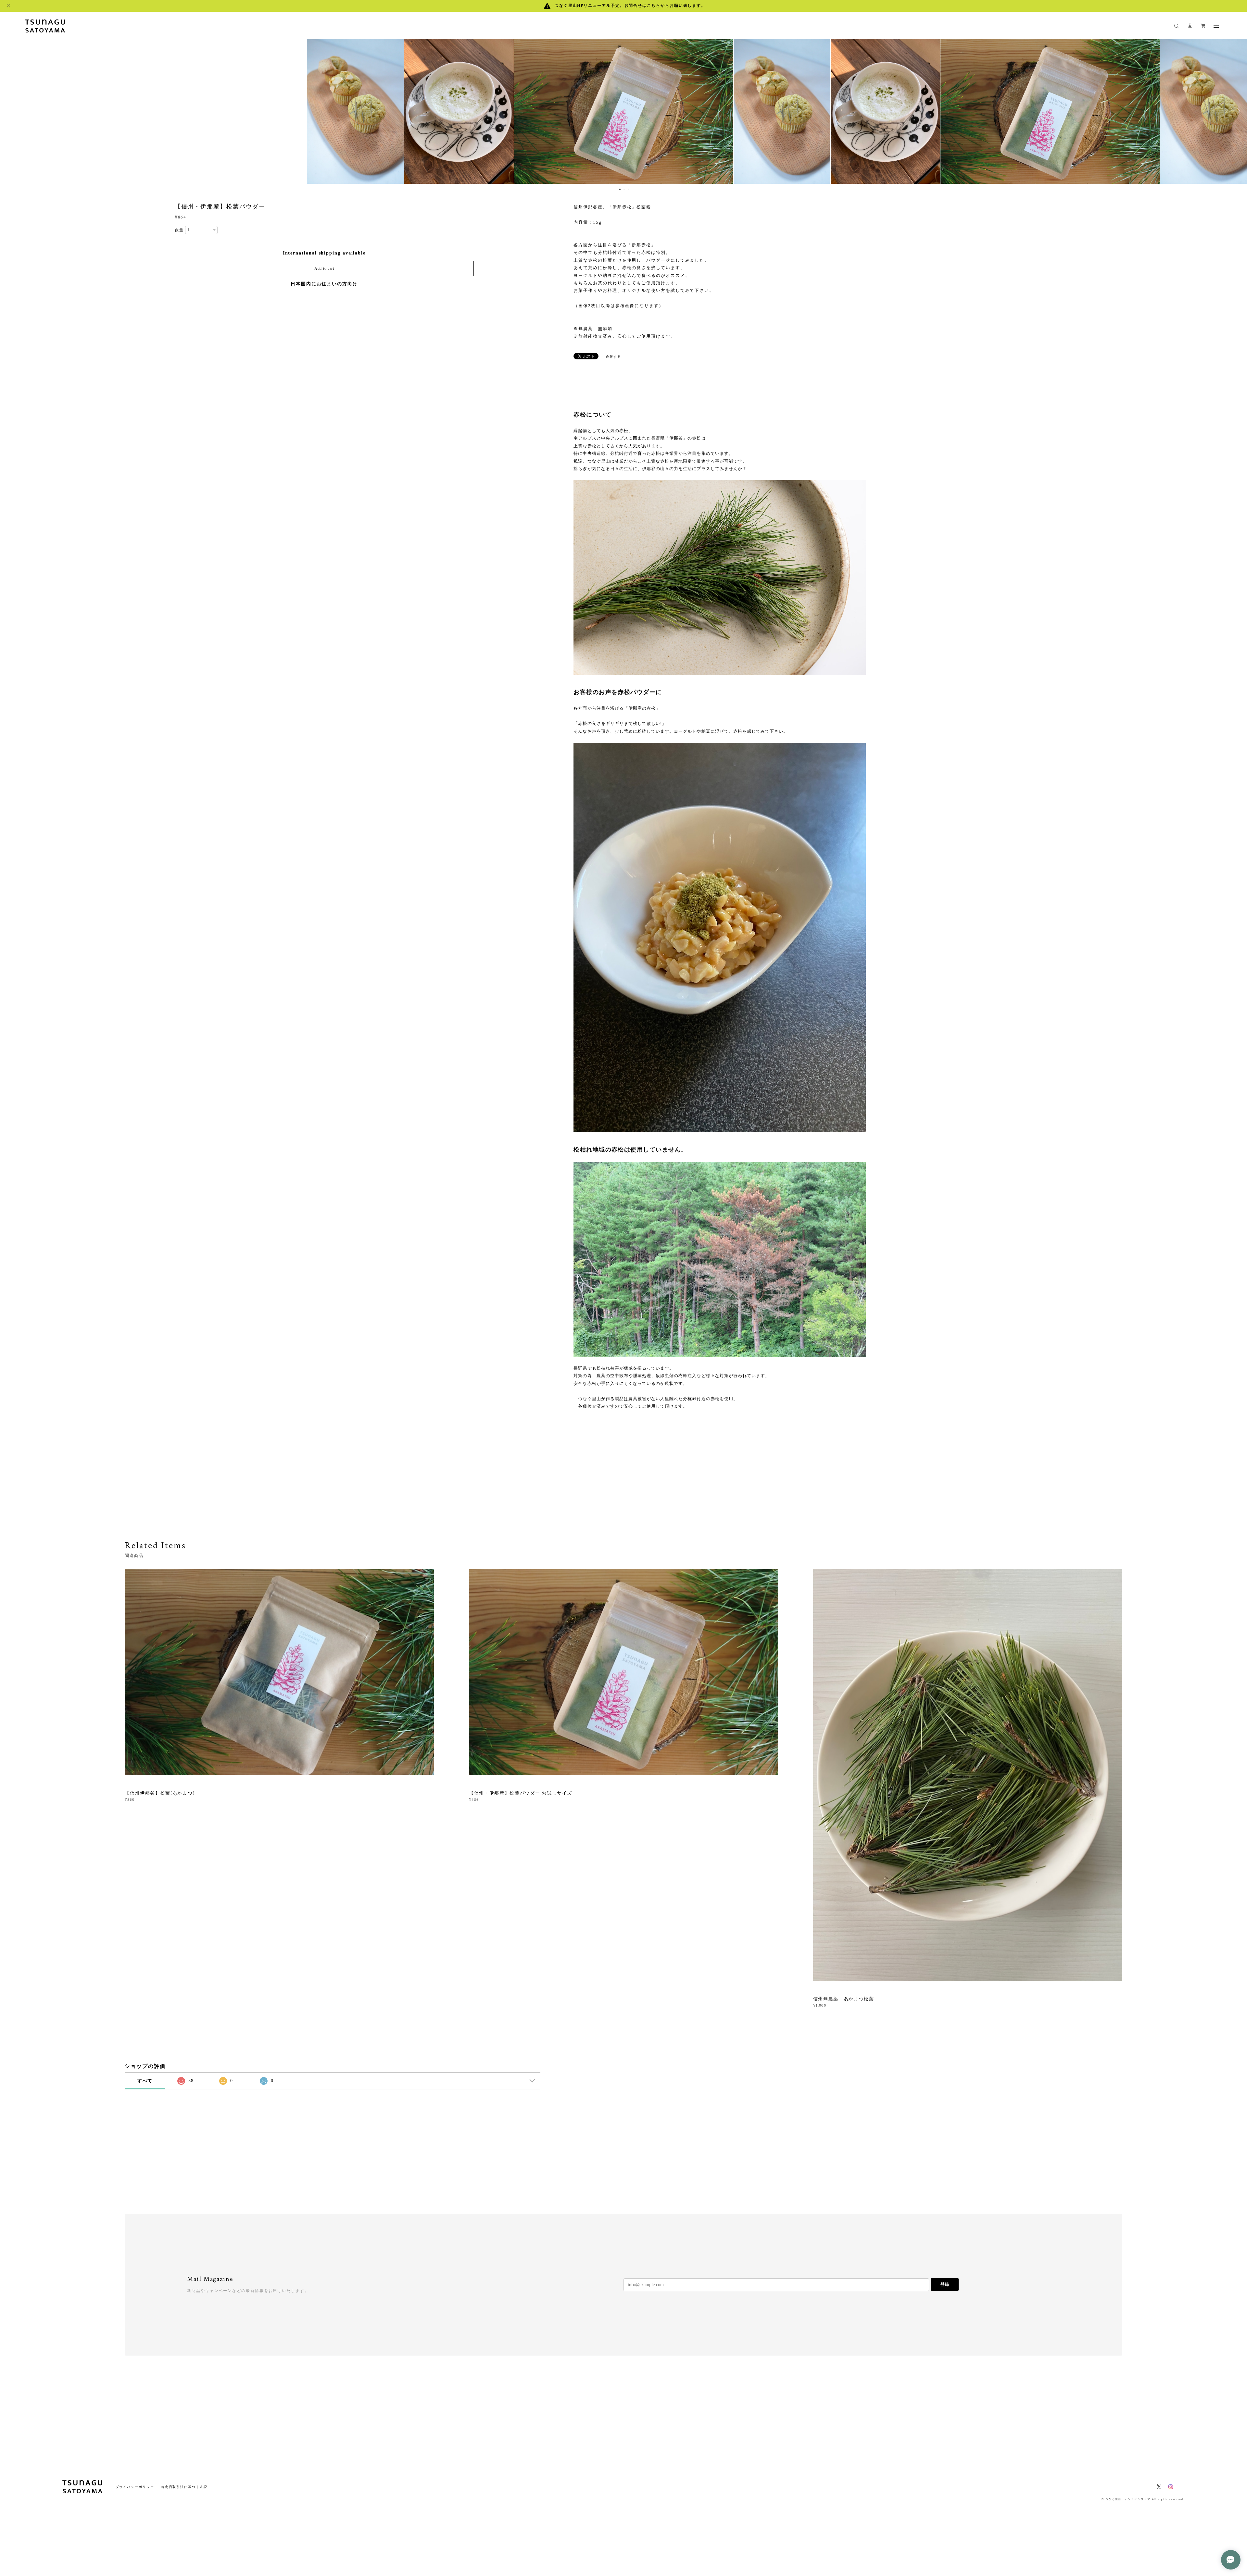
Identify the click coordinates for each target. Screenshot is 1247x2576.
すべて (145, 2081)
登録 (945, 2284)
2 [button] (624, 189)
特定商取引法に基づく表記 (184, 2487)
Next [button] (1237, 111)
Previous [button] (10, 111)
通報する (613, 357)
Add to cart (324, 268)
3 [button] (628, 189)
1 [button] (620, 189)
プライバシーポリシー (135, 2487)
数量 (179, 230)
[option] (624, 111)
